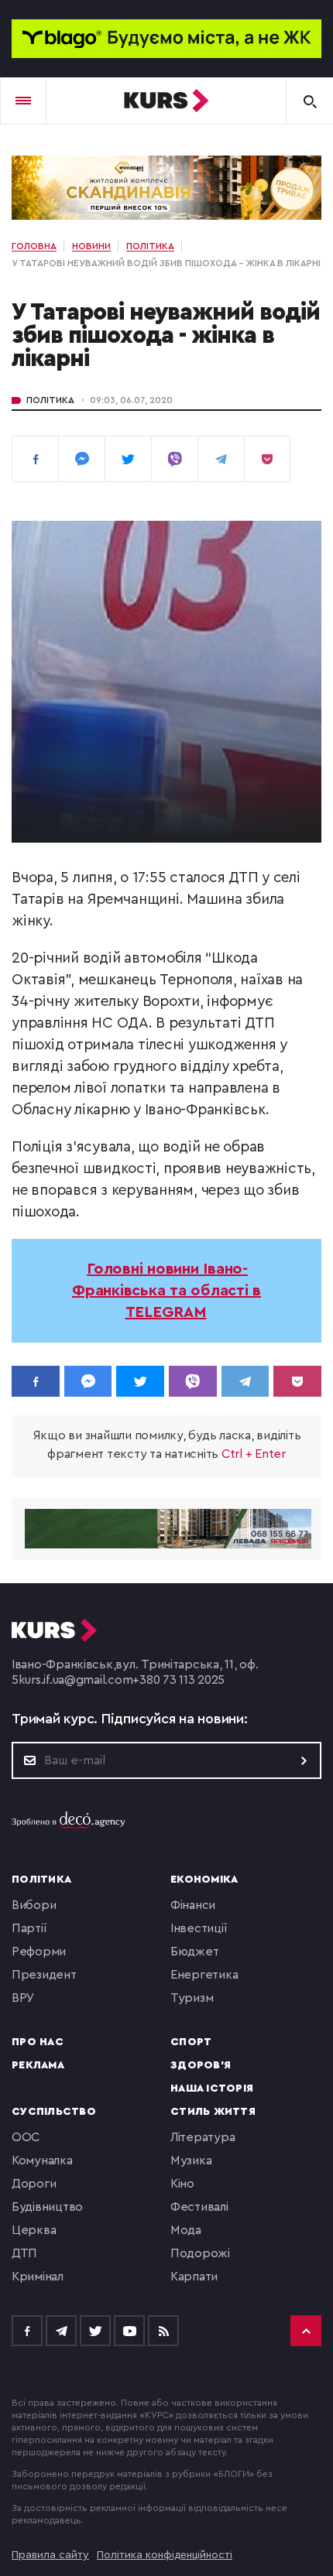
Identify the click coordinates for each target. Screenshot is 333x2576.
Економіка (204, 1880)
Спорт (191, 2042)
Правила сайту (50, 2555)
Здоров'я (201, 2065)
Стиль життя (213, 2112)
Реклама (38, 2065)
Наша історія (212, 2089)
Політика (50, 400)
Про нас (38, 2042)
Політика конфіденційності (165, 2555)
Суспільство (54, 2112)
